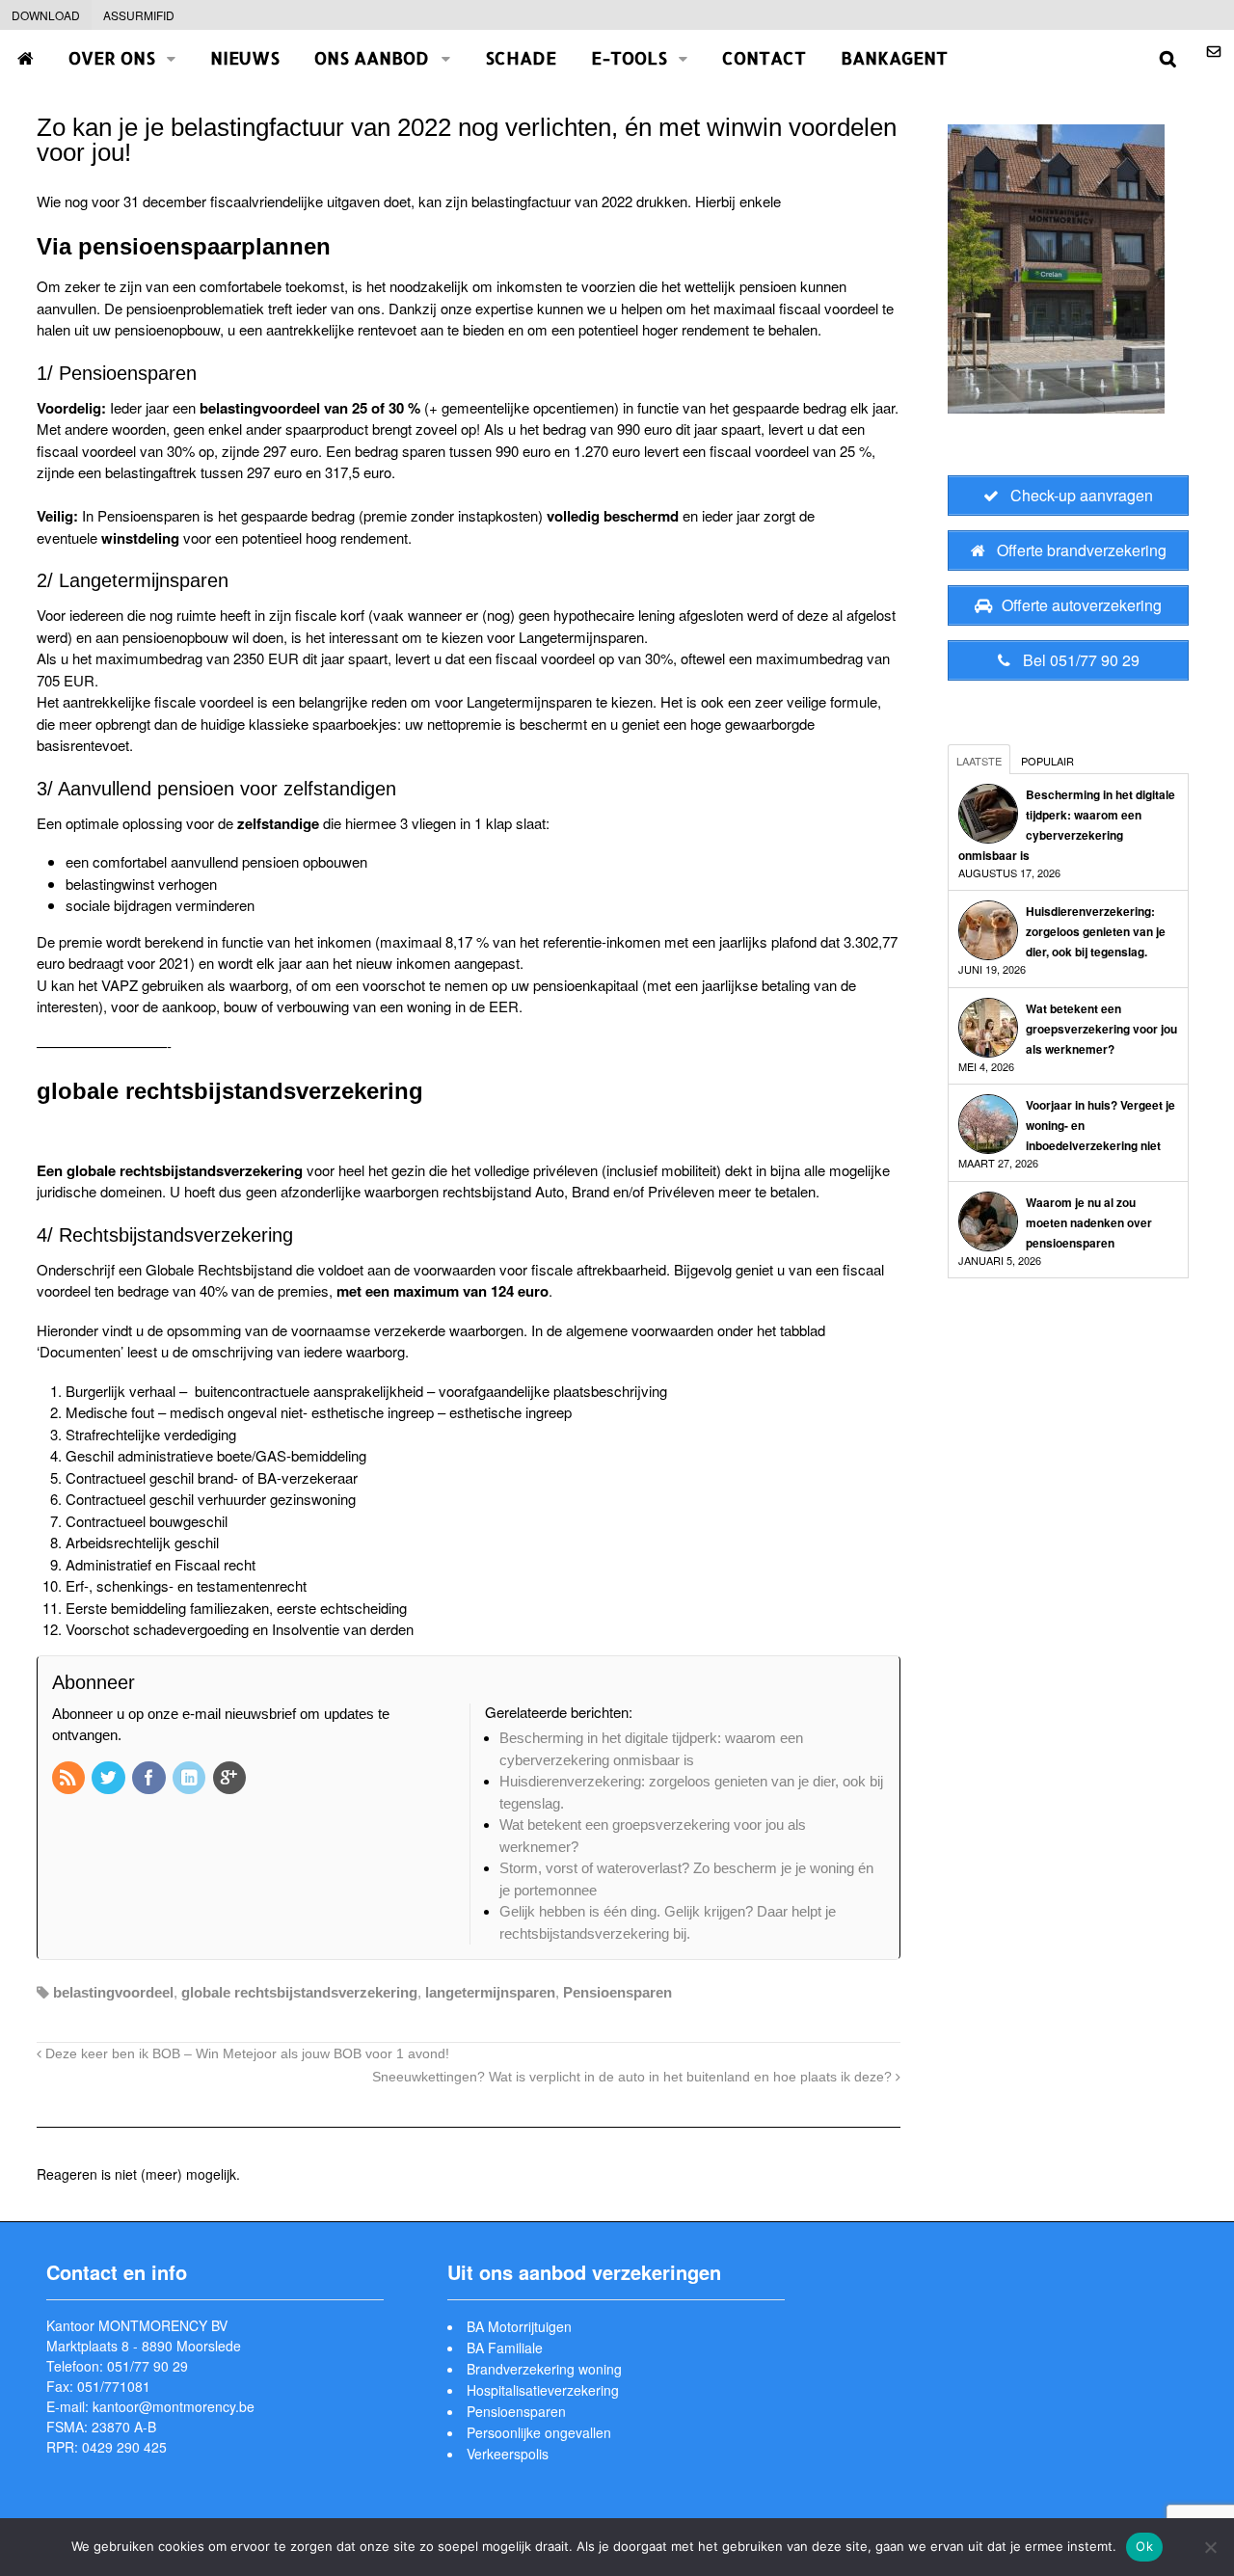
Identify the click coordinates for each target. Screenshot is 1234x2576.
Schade (521, 57)
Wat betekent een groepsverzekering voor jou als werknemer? (1101, 1029)
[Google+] (231, 1779)
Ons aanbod (372, 57)
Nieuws (245, 57)
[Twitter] (110, 1779)
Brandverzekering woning (544, 2369)
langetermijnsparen (490, 1992)
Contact (764, 57)
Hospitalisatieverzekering (543, 2390)
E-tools (629, 57)
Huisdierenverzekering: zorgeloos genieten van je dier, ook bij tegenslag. (1096, 931)
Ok (1144, 2546)
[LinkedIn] (191, 1779)
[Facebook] (150, 1779)
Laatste (979, 761)
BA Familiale (505, 2348)
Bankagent (894, 57)
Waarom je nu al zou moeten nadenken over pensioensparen (1089, 1222)
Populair (1047, 761)
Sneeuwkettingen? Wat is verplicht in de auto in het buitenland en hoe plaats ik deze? (634, 2077)
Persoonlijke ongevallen (539, 2432)
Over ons (112, 57)
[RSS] (70, 1779)
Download (46, 15)
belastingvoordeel (113, 1992)
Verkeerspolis (508, 2454)
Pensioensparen (617, 1992)
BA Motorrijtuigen (519, 2326)
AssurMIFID (139, 15)
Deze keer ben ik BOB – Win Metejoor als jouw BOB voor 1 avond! (245, 2054)
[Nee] (1210, 2547)
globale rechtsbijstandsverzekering (299, 1992)
